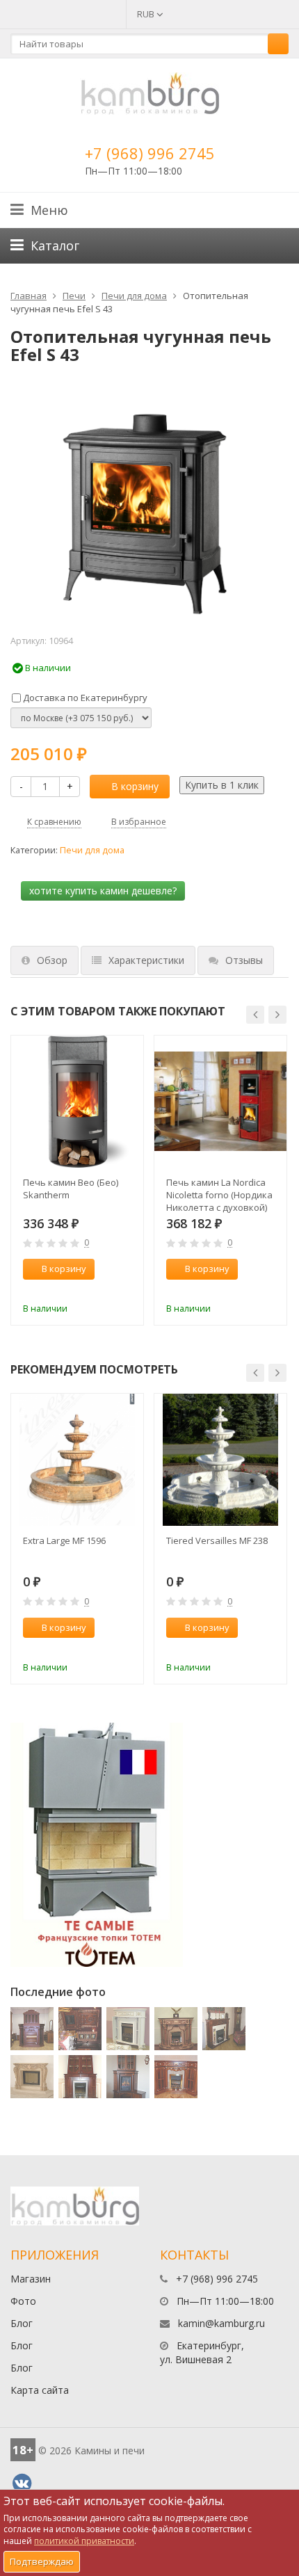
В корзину (135, 786)
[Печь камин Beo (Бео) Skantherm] (77, 1102)
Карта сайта (40, 2390)
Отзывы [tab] (244, 960)
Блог (22, 2323)
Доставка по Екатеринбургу (84, 698)
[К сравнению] (104, 1290)
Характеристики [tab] (146, 960)
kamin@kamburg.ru (221, 2323)
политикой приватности (84, 2541)
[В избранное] (127, 1290)
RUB (147, 14)
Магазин (31, 2279)
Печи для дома (134, 296)
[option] (77, 1181)
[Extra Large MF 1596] (77, 1460)
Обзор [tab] (52, 960)
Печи (74, 296)
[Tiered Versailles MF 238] (220, 1460)
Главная (29, 296)
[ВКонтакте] (22, 2484)
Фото (23, 2301)
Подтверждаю (42, 2561)
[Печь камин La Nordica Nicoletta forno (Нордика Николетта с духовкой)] (220, 1102)
